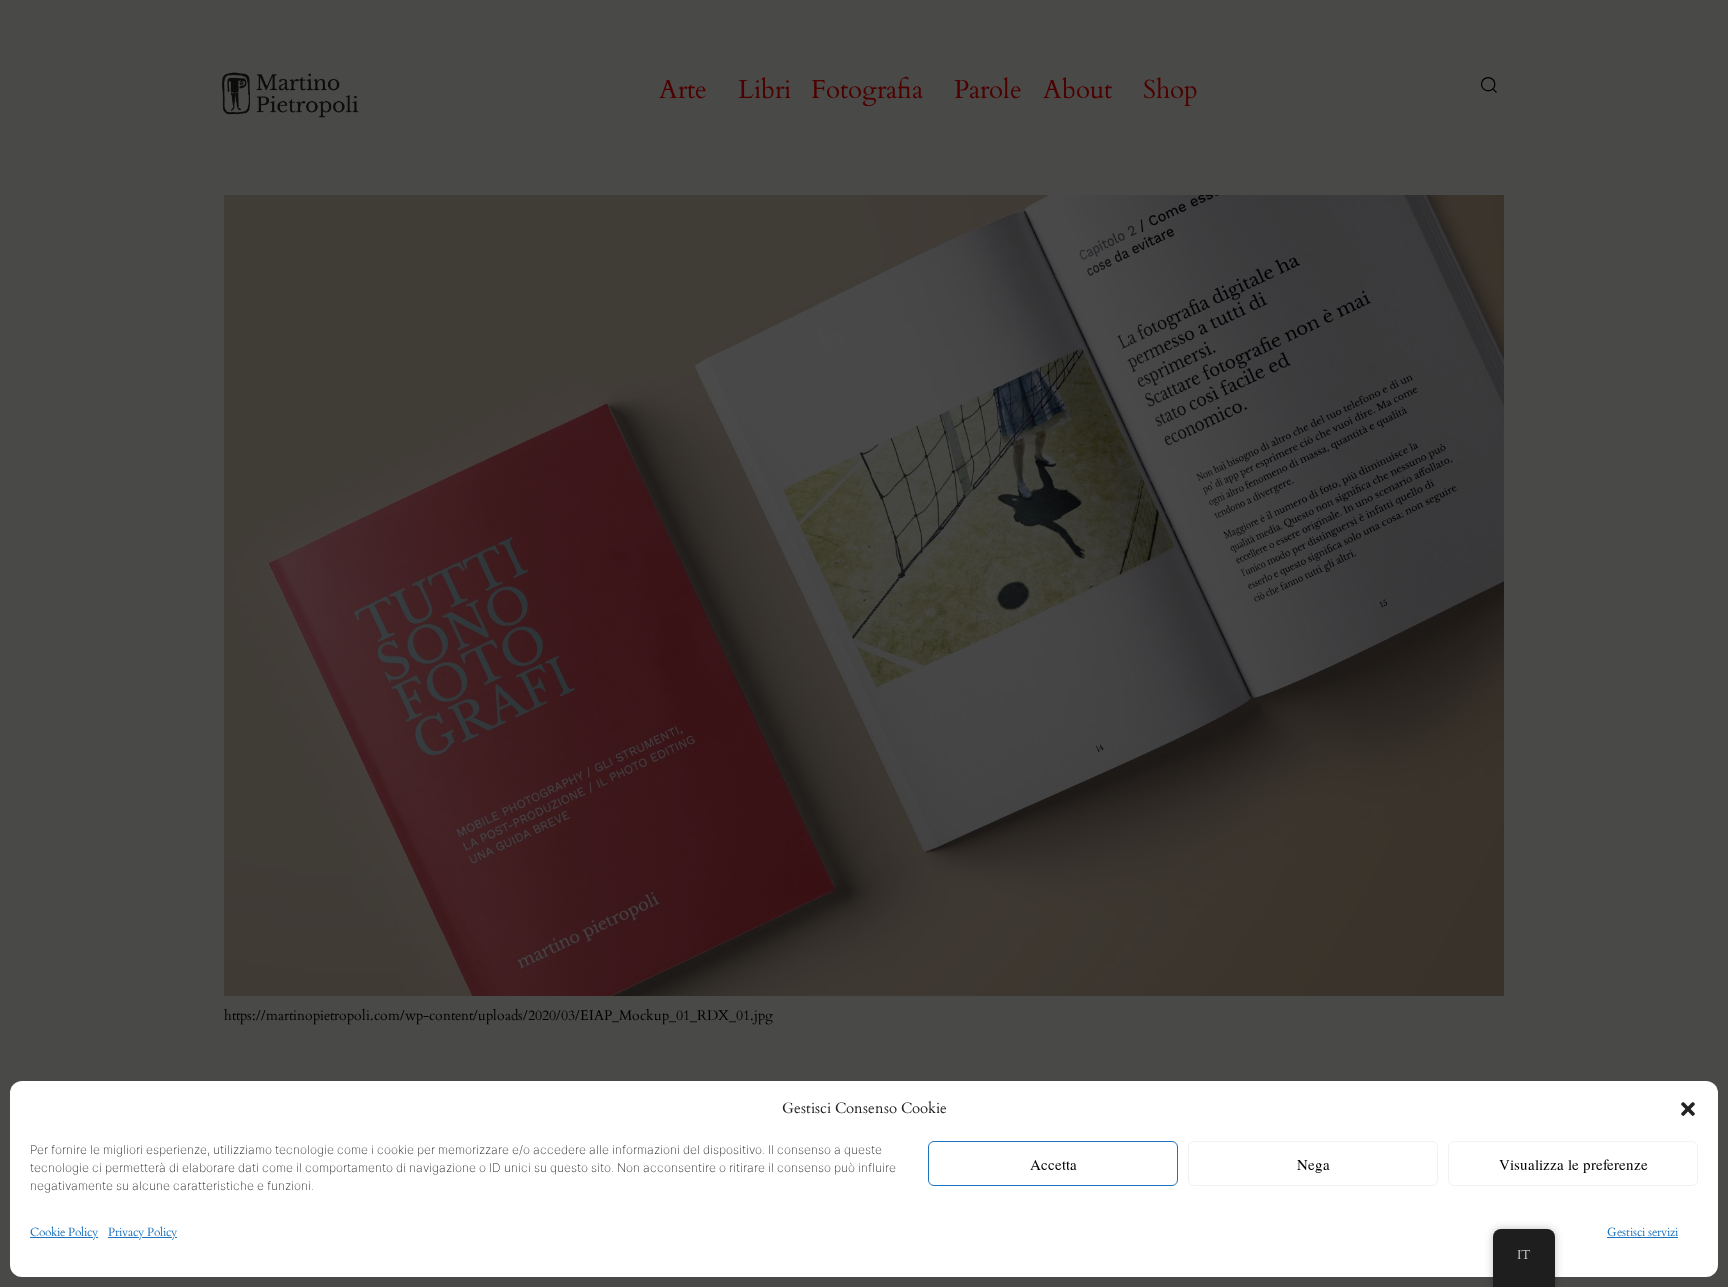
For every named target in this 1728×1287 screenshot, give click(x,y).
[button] (1688, 1109)
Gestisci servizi (1642, 1232)
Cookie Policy (64, 1232)
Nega (1313, 1164)
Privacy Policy (142, 1232)
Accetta (1053, 1164)
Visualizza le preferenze (1573, 1164)
